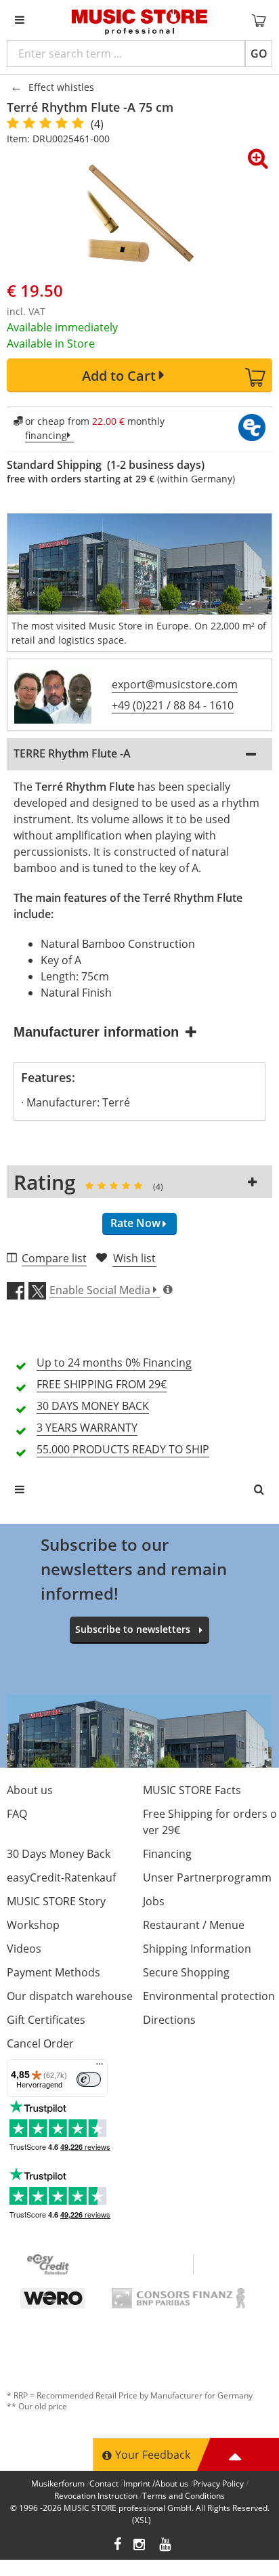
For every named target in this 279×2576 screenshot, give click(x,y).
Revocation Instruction (96, 2496)
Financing (167, 1854)
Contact (104, 2484)
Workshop (33, 1925)
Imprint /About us (156, 2484)
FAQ (17, 1814)
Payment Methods (53, 1972)
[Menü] (100, 2067)
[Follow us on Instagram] (140, 2546)
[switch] (89, 2079)
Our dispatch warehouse (70, 1996)
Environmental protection (209, 1996)
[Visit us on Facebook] (117, 2546)
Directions (169, 2020)
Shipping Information (197, 1949)
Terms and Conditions (184, 2496)
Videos (24, 1949)
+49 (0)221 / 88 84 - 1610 (173, 705)
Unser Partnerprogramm (207, 1877)
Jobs (154, 1901)
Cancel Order (40, 2043)
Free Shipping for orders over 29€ (210, 1822)
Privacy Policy (218, 2484)
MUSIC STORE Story (56, 1901)
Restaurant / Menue (194, 1925)
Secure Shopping (186, 1972)
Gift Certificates (46, 2020)
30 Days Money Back (59, 1854)
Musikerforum (58, 2484)
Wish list (134, 1258)
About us (30, 1790)
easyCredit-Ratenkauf (61, 1877)
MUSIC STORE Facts (192, 1790)
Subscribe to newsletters (133, 1629)
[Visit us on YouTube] (166, 2546)
